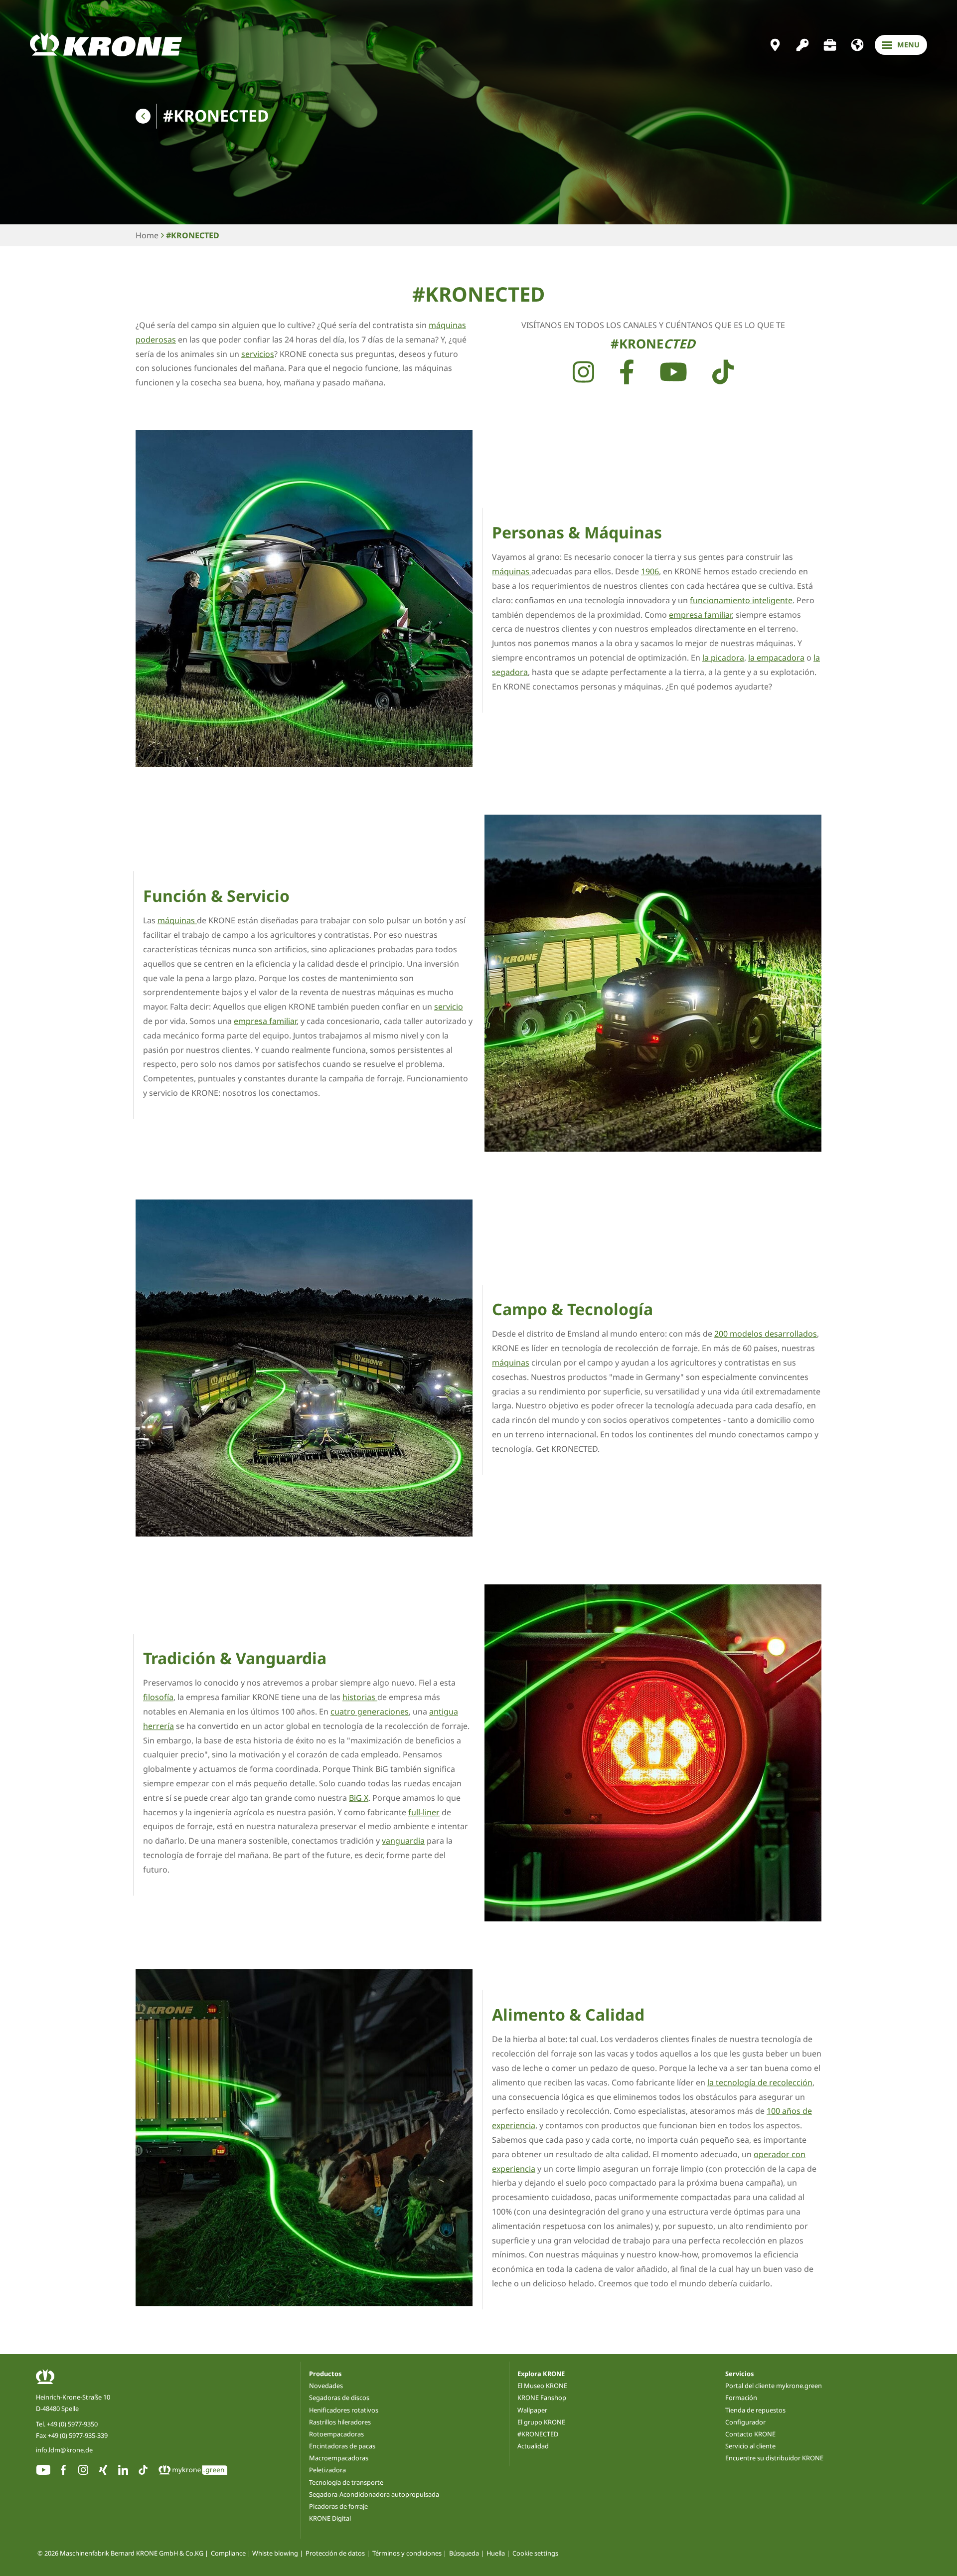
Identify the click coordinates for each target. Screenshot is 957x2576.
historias (360, 1697)
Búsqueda (464, 2554)
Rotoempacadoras (336, 2434)
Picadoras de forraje (338, 2506)
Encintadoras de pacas (342, 2446)
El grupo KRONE (541, 2422)
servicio (449, 1007)
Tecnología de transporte (346, 2482)
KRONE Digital (330, 2518)
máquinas (512, 571)
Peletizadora (327, 2470)
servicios (258, 354)
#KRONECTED (193, 235)
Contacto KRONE (750, 2434)
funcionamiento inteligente (741, 600)
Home (147, 235)
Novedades (326, 2386)
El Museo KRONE (542, 2386)
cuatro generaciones (370, 1712)
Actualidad (533, 2446)
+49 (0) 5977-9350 (72, 2424)
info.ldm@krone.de (64, 2450)
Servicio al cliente (750, 2446)
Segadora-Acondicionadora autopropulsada (374, 2494)
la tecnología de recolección (760, 2082)
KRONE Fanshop (542, 2398)
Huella (496, 2554)
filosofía (158, 1697)
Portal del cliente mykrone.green (774, 2386)
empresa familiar (700, 614)
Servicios (739, 2374)
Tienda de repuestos (755, 2410)
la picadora (723, 658)
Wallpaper (532, 2410)
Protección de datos (335, 2554)
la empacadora (776, 658)
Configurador (745, 2422)
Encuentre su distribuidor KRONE (774, 2458)
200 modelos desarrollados (766, 1334)
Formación (741, 2398)
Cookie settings (535, 2554)
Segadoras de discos (339, 2398)
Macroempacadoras (339, 2458)
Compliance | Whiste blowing (254, 2554)
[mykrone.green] (802, 45)
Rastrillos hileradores (340, 2422)
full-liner (424, 1812)
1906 (650, 571)
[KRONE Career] (830, 45)
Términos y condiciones (407, 2554)
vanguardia (403, 1841)
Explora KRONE (541, 2374)
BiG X (359, 1798)
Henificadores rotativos (344, 2410)
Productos (325, 2374)
